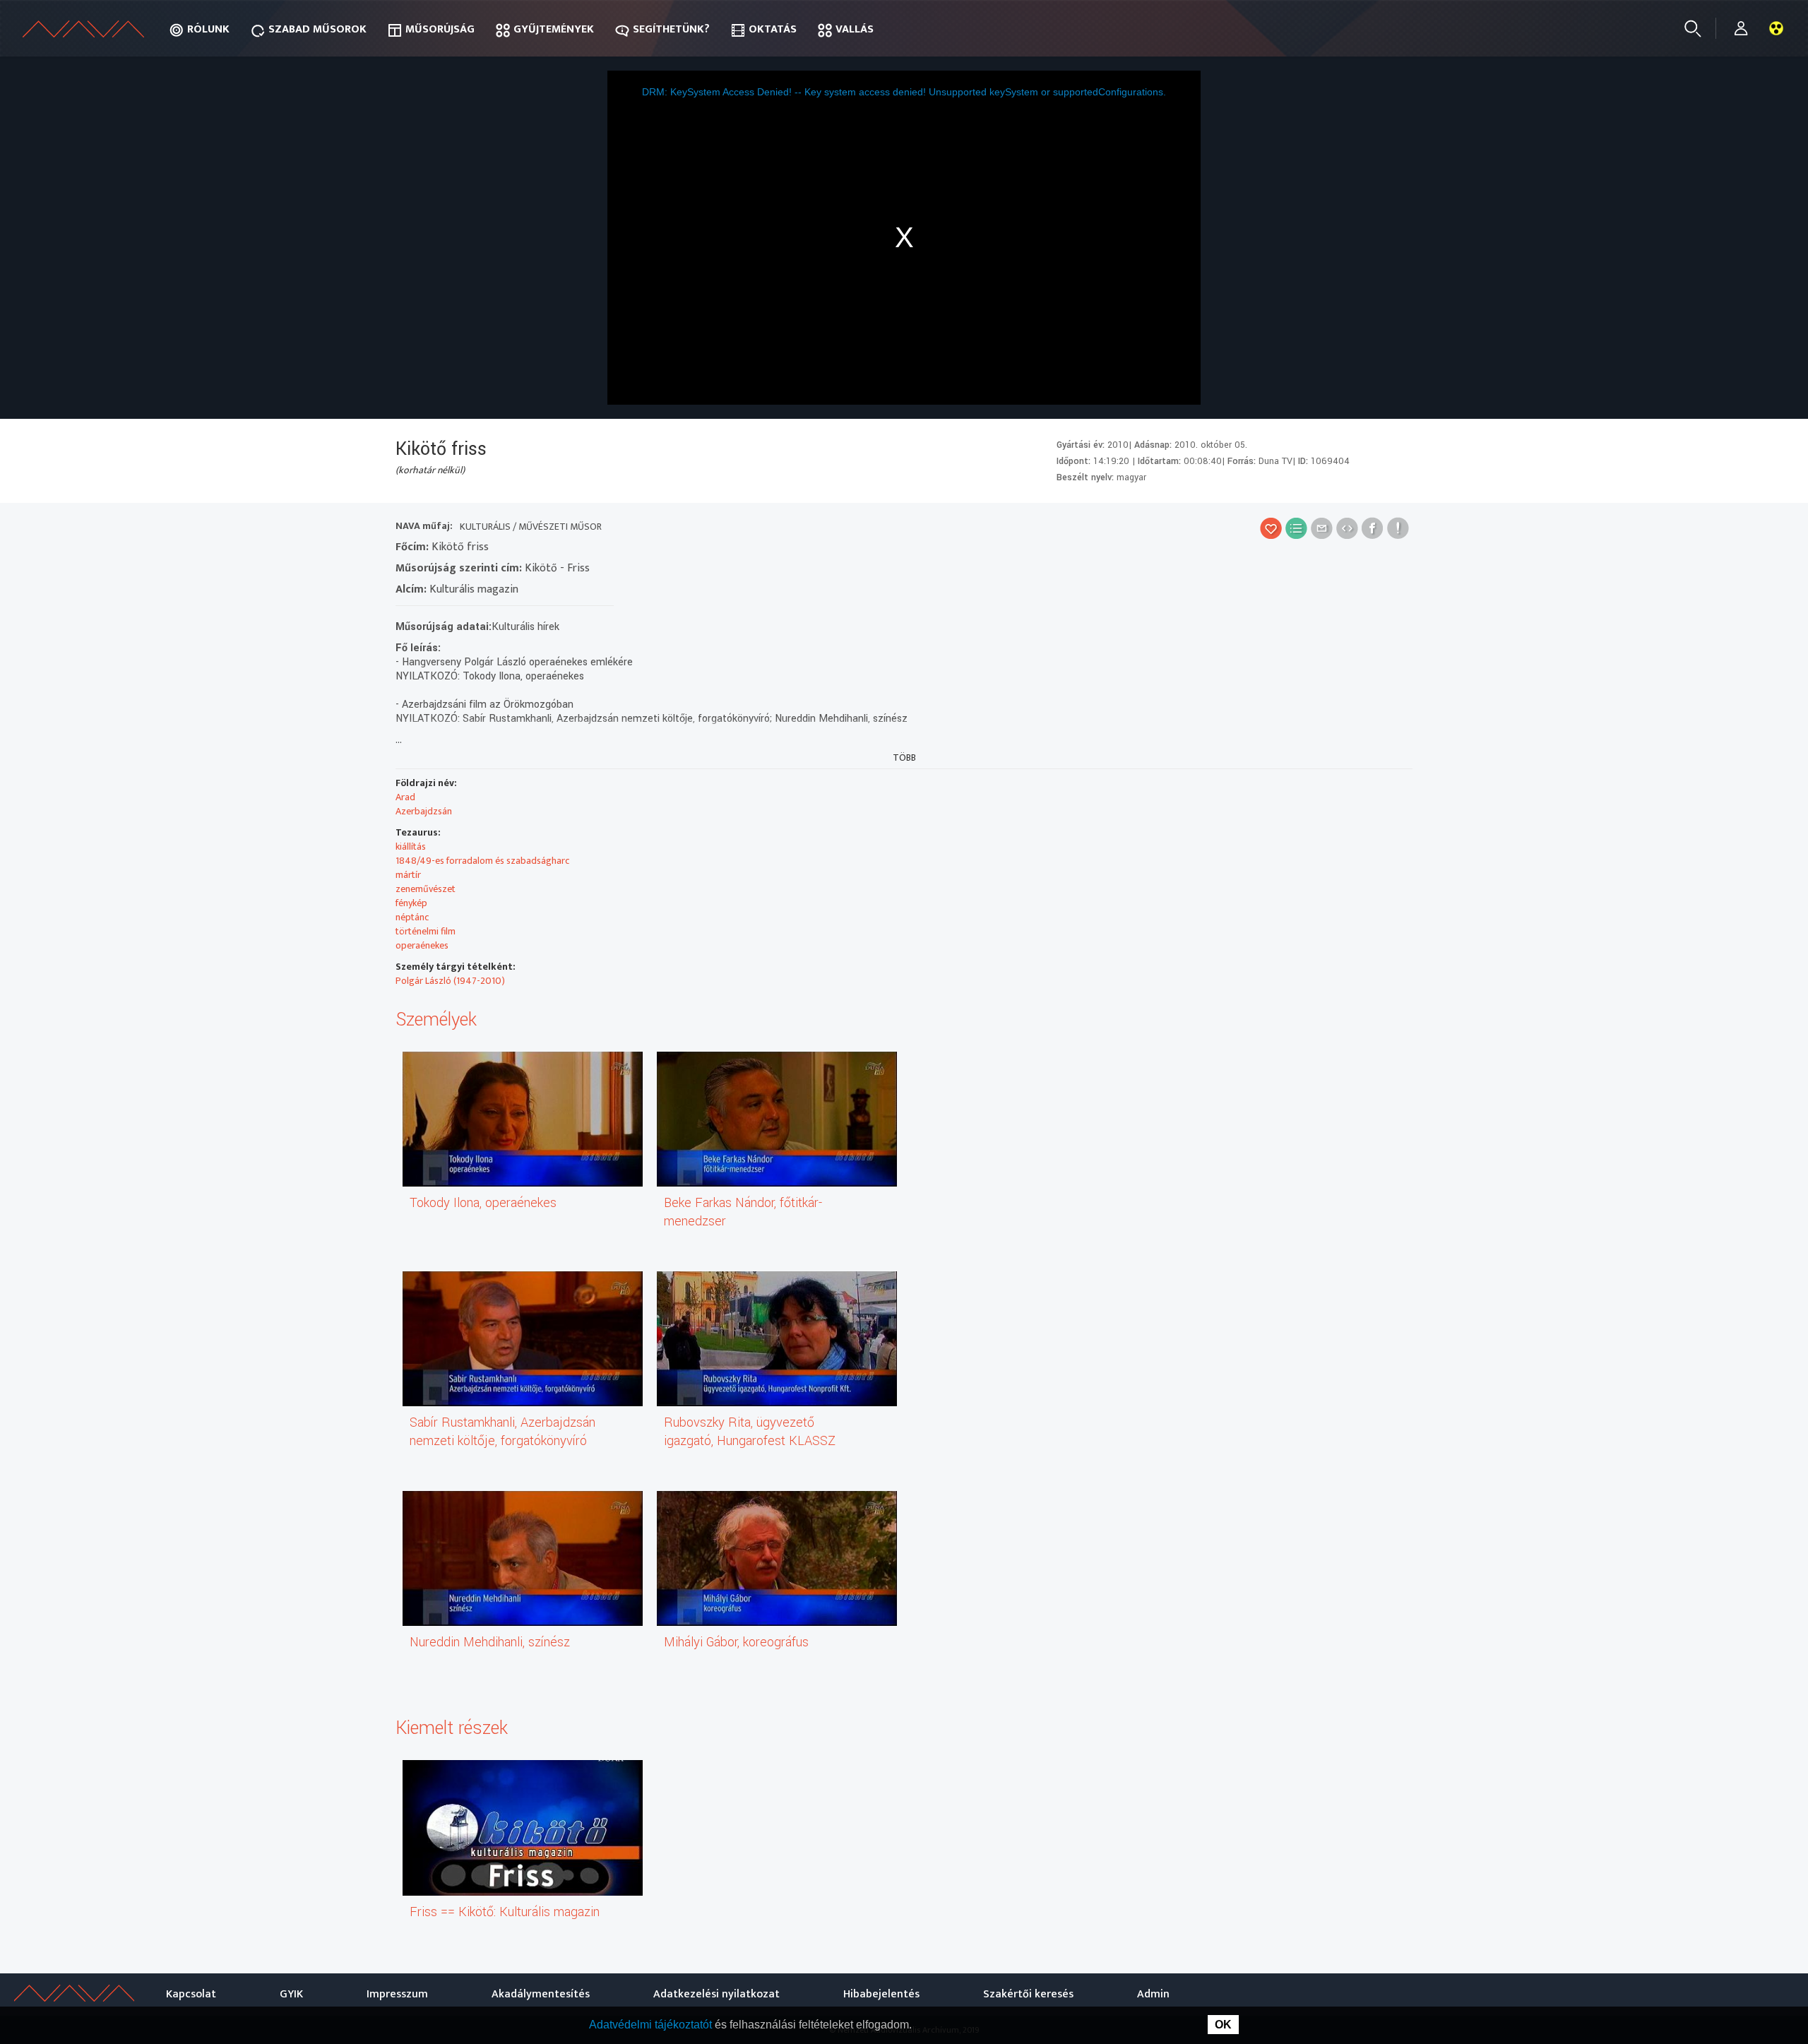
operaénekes (422, 945)
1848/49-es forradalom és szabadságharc (482, 861)
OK (1223, 2025)
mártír (408, 875)
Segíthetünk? (671, 29)
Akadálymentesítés (541, 1994)
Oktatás (773, 29)
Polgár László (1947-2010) (450, 981)
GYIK (291, 1994)
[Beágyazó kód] (1347, 528)
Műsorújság (440, 29)
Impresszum (397, 1994)
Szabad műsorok (317, 29)
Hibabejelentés (881, 1994)
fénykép (411, 903)
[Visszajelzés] (1398, 528)
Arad (405, 797)
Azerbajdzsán (424, 811)
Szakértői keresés (1028, 1994)
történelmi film (426, 931)
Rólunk (208, 29)
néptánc (412, 917)
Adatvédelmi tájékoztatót (652, 2025)
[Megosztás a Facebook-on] (1373, 528)
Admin (1153, 1994)
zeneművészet (426, 889)
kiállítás (411, 846)
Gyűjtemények (554, 29)
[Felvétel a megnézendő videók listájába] (1296, 528)
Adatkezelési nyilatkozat (716, 1994)
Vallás (855, 29)
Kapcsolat (191, 1994)
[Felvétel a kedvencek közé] (1271, 528)
